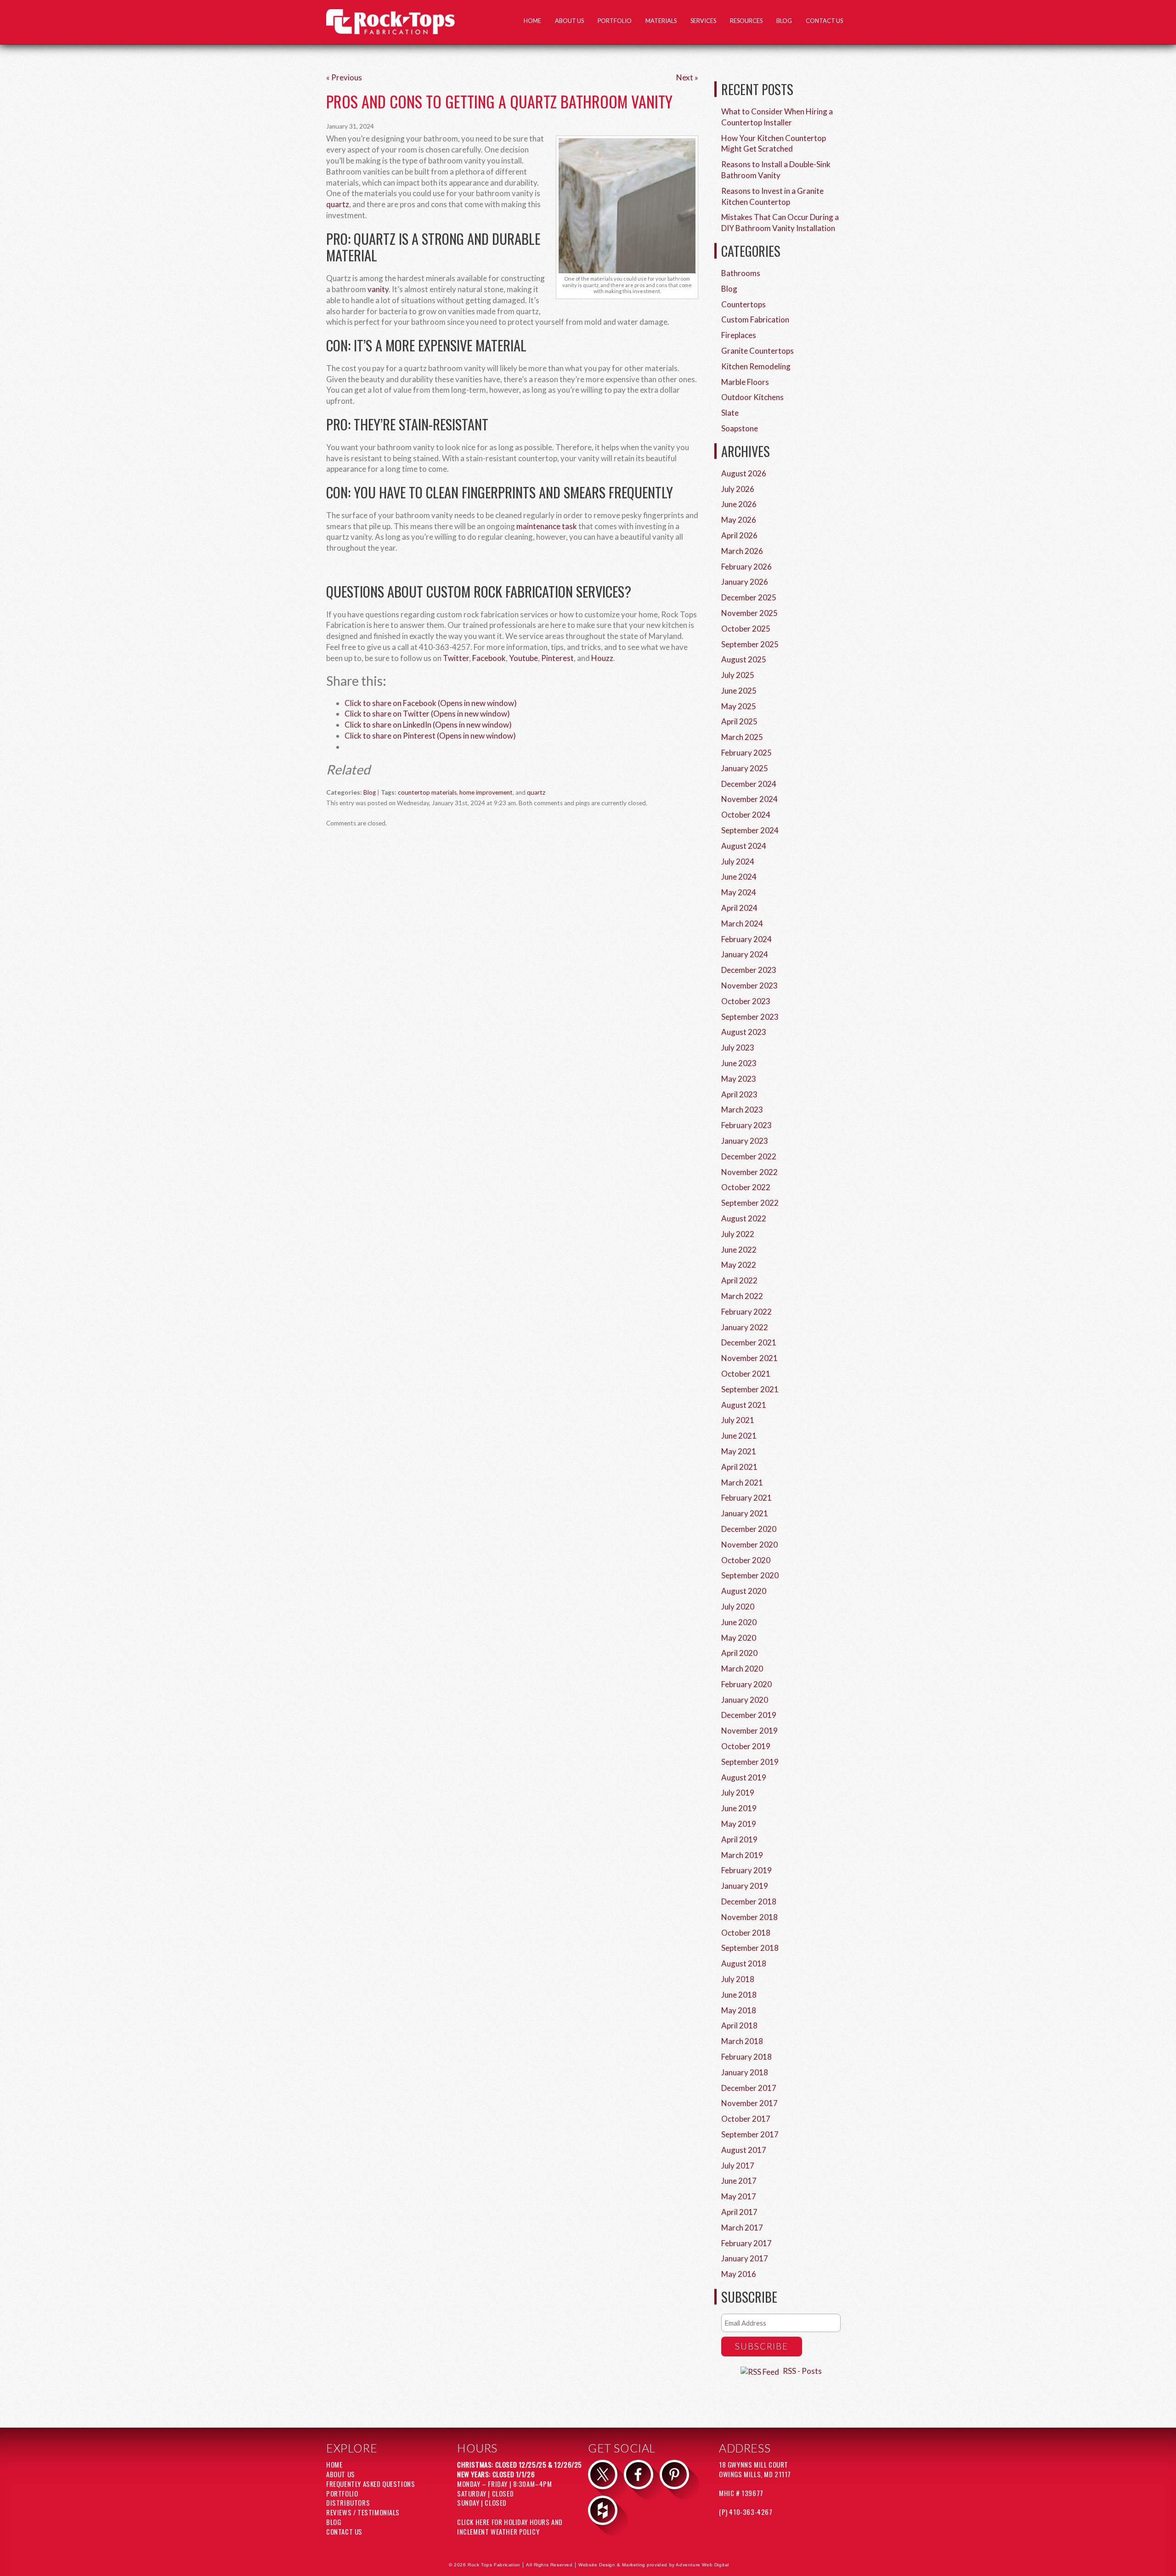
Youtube (523, 658)
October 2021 (746, 1374)
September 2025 (750, 644)
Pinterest (557, 658)
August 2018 (744, 1963)
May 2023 (739, 1079)
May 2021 (739, 1451)
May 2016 (739, 2274)
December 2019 (749, 1715)
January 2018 (745, 2072)
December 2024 (749, 784)
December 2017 (749, 2088)
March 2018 (742, 2041)
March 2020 (742, 1669)
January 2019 (745, 1886)
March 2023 (742, 1110)
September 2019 (750, 1762)
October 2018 (746, 1933)
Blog (784, 21)
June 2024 (739, 877)
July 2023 (738, 1048)
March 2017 (742, 2228)
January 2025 (745, 768)
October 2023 (746, 1001)
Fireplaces (739, 335)
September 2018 (750, 1948)
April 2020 (739, 1653)
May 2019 (739, 1824)
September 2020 (750, 1575)
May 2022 (739, 1265)
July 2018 (738, 1979)
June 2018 (739, 1995)
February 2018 (746, 2057)
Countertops (743, 304)
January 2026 (745, 582)
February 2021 (746, 1498)
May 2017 (739, 2196)
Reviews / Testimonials (363, 2512)
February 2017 (746, 2243)
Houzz (602, 658)
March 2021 (742, 1483)
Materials (661, 21)
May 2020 (739, 1638)
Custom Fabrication (755, 319)
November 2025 (749, 613)
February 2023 (746, 1125)
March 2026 (742, 551)
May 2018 (739, 2010)
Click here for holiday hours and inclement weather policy (510, 2527)
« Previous (344, 77)
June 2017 (739, 2181)
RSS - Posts (802, 2371)
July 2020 (738, 1607)
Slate (730, 413)
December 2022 (749, 1156)
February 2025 (746, 753)
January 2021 (745, 1513)
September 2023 (750, 1017)
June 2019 (739, 1808)
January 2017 (745, 2258)
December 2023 (749, 970)
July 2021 (738, 1420)
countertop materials (427, 792)
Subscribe (762, 2346)
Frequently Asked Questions (370, 2484)
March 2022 (742, 1296)
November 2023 (749, 986)
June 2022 (739, 1250)
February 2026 (746, 567)
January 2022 (745, 1327)
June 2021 (739, 1436)
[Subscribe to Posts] (761, 2371)
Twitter (456, 658)
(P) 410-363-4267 (746, 2512)
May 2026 (739, 520)
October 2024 (746, 815)
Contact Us (824, 21)
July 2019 (738, 1793)
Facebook (489, 658)
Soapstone (740, 428)
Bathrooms (741, 273)
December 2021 (749, 1342)
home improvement (486, 792)
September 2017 (750, 2134)
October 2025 (746, 629)
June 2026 (739, 504)
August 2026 (744, 473)
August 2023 (744, 1032)
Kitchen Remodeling (756, 366)
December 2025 (749, 597)
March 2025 (742, 737)
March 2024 (742, 924)
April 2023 (739, 1094)
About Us (569, 21)
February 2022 (746, 1312)
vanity (378, 289)
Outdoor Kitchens (752, 397)
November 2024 (749, 799)
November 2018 (749, 1917)
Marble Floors (745, 382)
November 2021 (749, 1358)
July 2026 (738, 489)
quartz (338, 204)
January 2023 (745, 1141)
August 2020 (744, 1591)
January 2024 (745, 954)
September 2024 (750, 830)
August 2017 (744, 2150)
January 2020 (745, 1700)
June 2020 (739, 1622)
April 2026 (739, 535)
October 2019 (746, 1746)
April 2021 (739, 1467)
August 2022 (744, 1218)
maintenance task (547, 526)
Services (703, 21)
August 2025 (744, 659)
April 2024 (739, 908)
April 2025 (739, 721)
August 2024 (744, 846)
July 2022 (738, 1234)
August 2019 (744, 1777)
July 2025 (738, 675)
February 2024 (746, 939)
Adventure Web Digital (702, 2565)
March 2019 (742, 1855)
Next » (687, 77)
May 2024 (739, 892)
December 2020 (749, 1529)
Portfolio (615, 21)
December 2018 (749, 1901)
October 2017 (746, 2119)
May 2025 (739, 706)
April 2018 (739, 2025)
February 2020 (746, 1684)
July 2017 (738, 2166)
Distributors (348, 2503)
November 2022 (749, 1172)
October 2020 (746, 1560)
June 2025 (739, 691)
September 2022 (750, 1203)
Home (532, 21)
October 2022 (746, 1187)
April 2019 (739, 1839)
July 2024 (738, 861)
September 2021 (750, 1389)
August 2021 (744, 1405)
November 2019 (749, 1731)
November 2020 (749, 1545)
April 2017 (739, 2212)
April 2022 (739, 1280)
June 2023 (739, 1063)
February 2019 (746, 1870)
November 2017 (749, 2103)
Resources (746, 21)
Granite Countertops (758, 351)
